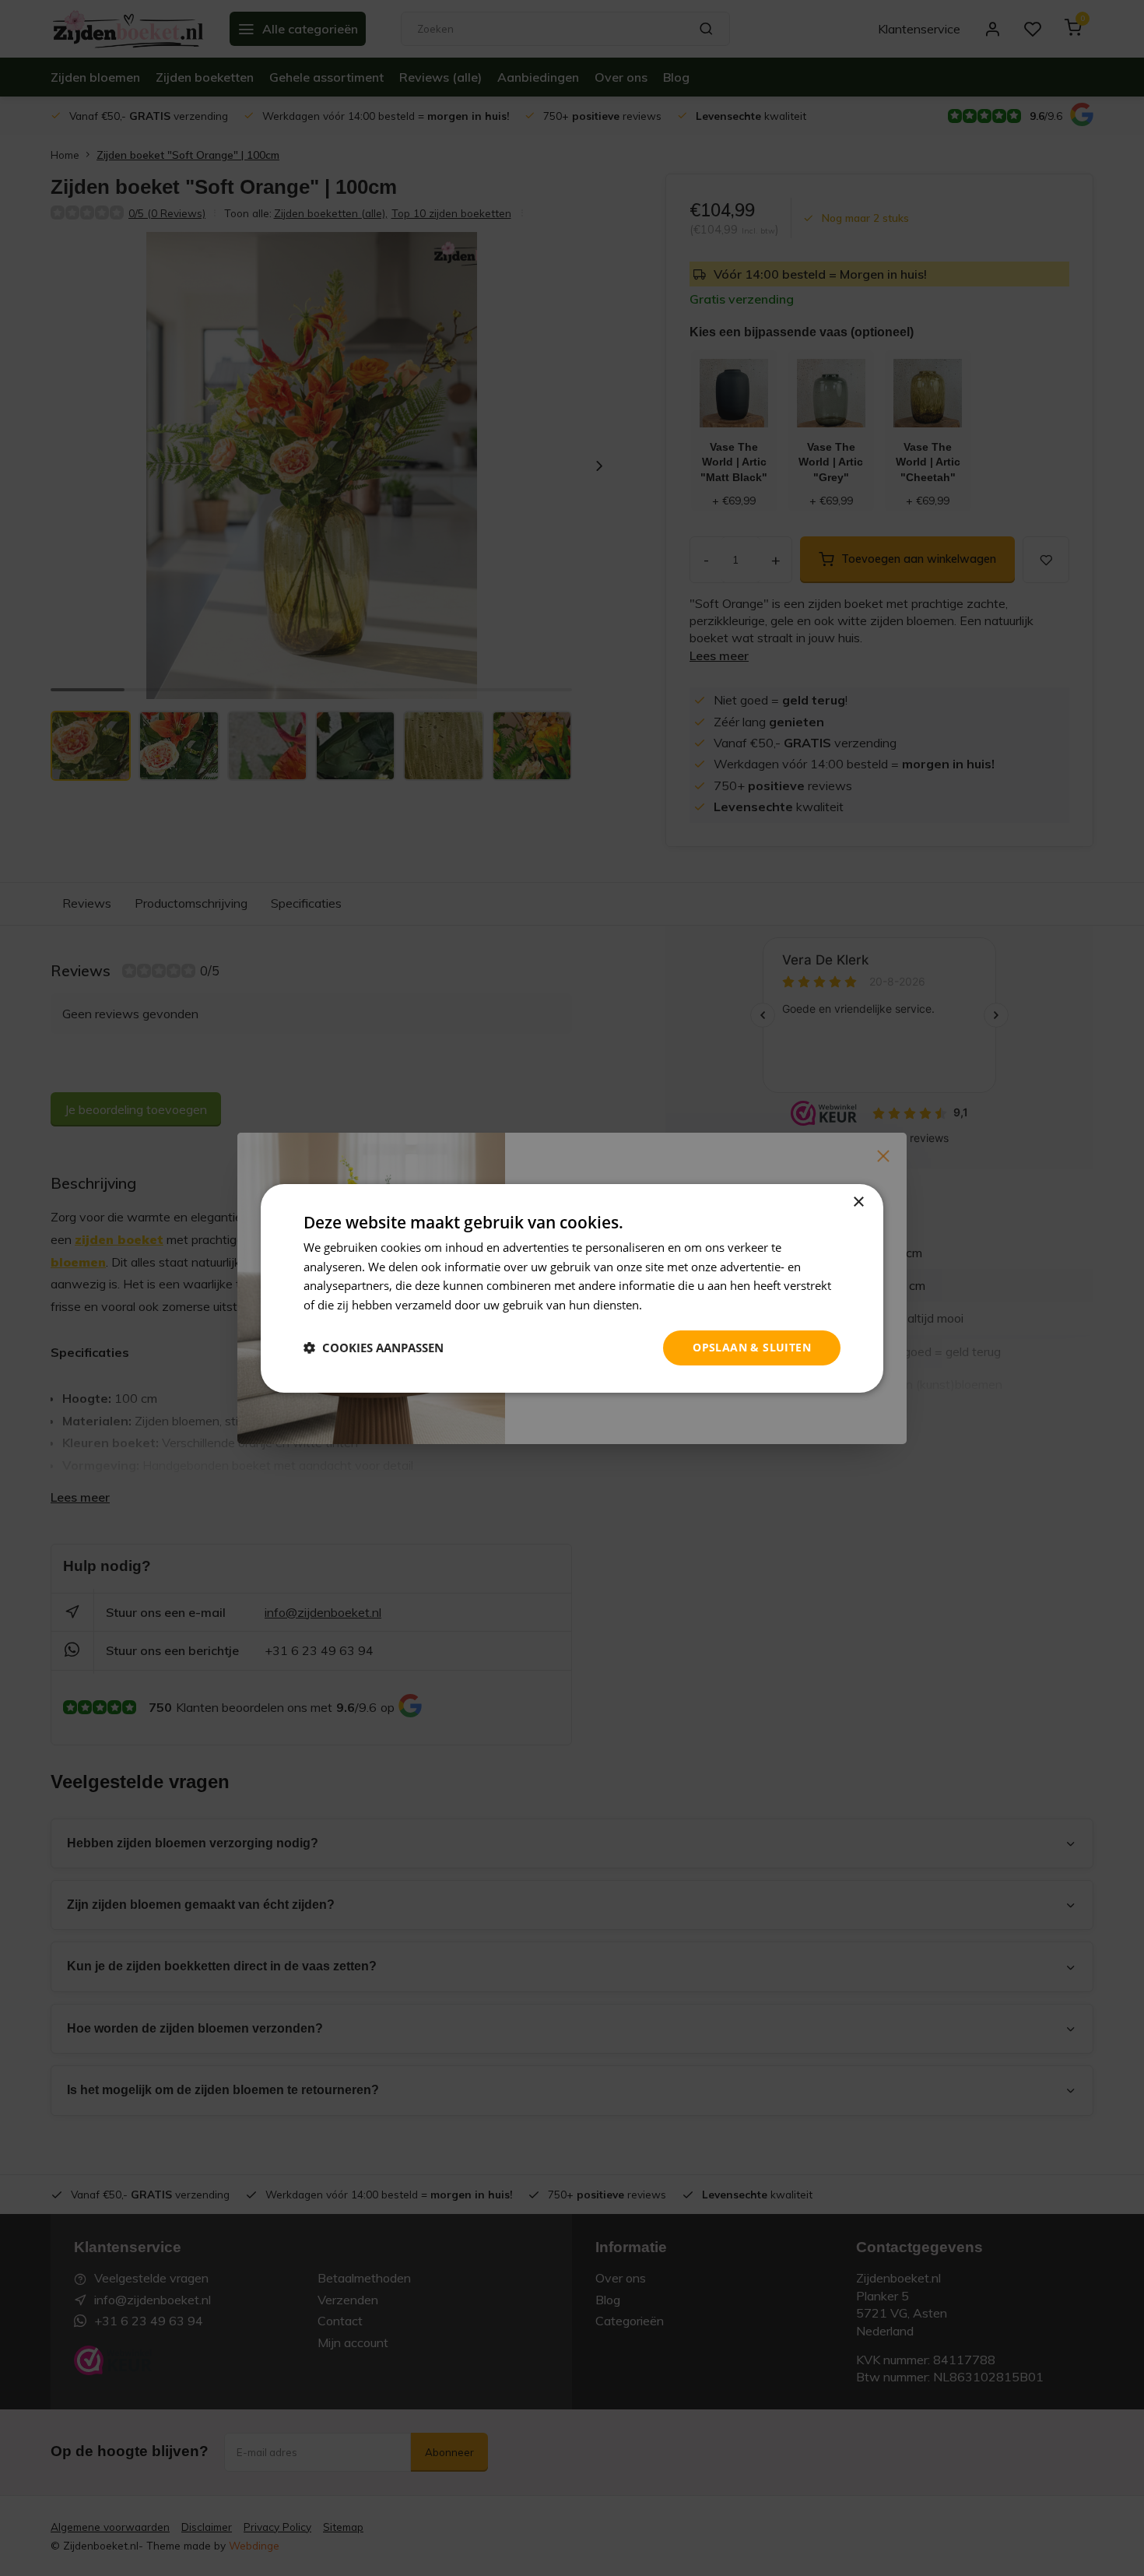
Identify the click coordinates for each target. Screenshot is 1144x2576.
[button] (374, 1348)
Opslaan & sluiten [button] (752, 1347)
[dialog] (572, 1288)
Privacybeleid (681, 1305)
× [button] (858, 1202)
